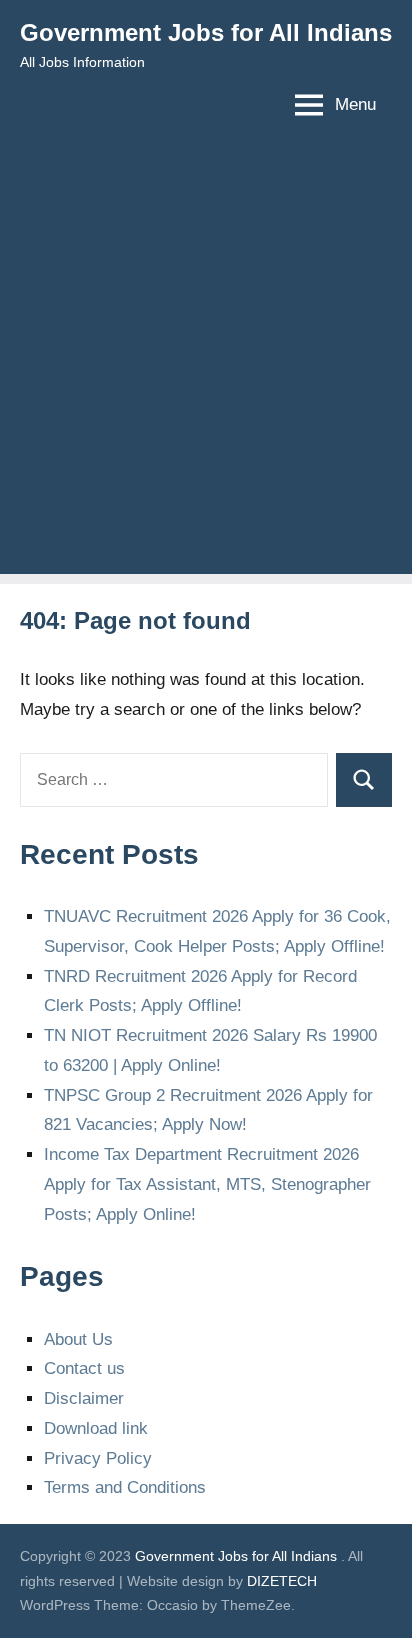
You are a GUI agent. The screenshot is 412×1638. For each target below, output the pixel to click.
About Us (78, 1339)
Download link (96, 1428)
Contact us (84, 1368)
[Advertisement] (206, 368)
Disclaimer (84, 1398)
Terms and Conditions (125, 1487)
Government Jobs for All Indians (206, 32)
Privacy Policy (98, 1458)
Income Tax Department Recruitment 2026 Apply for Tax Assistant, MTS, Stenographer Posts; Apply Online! (207, 1184)
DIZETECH (282, 1581)
